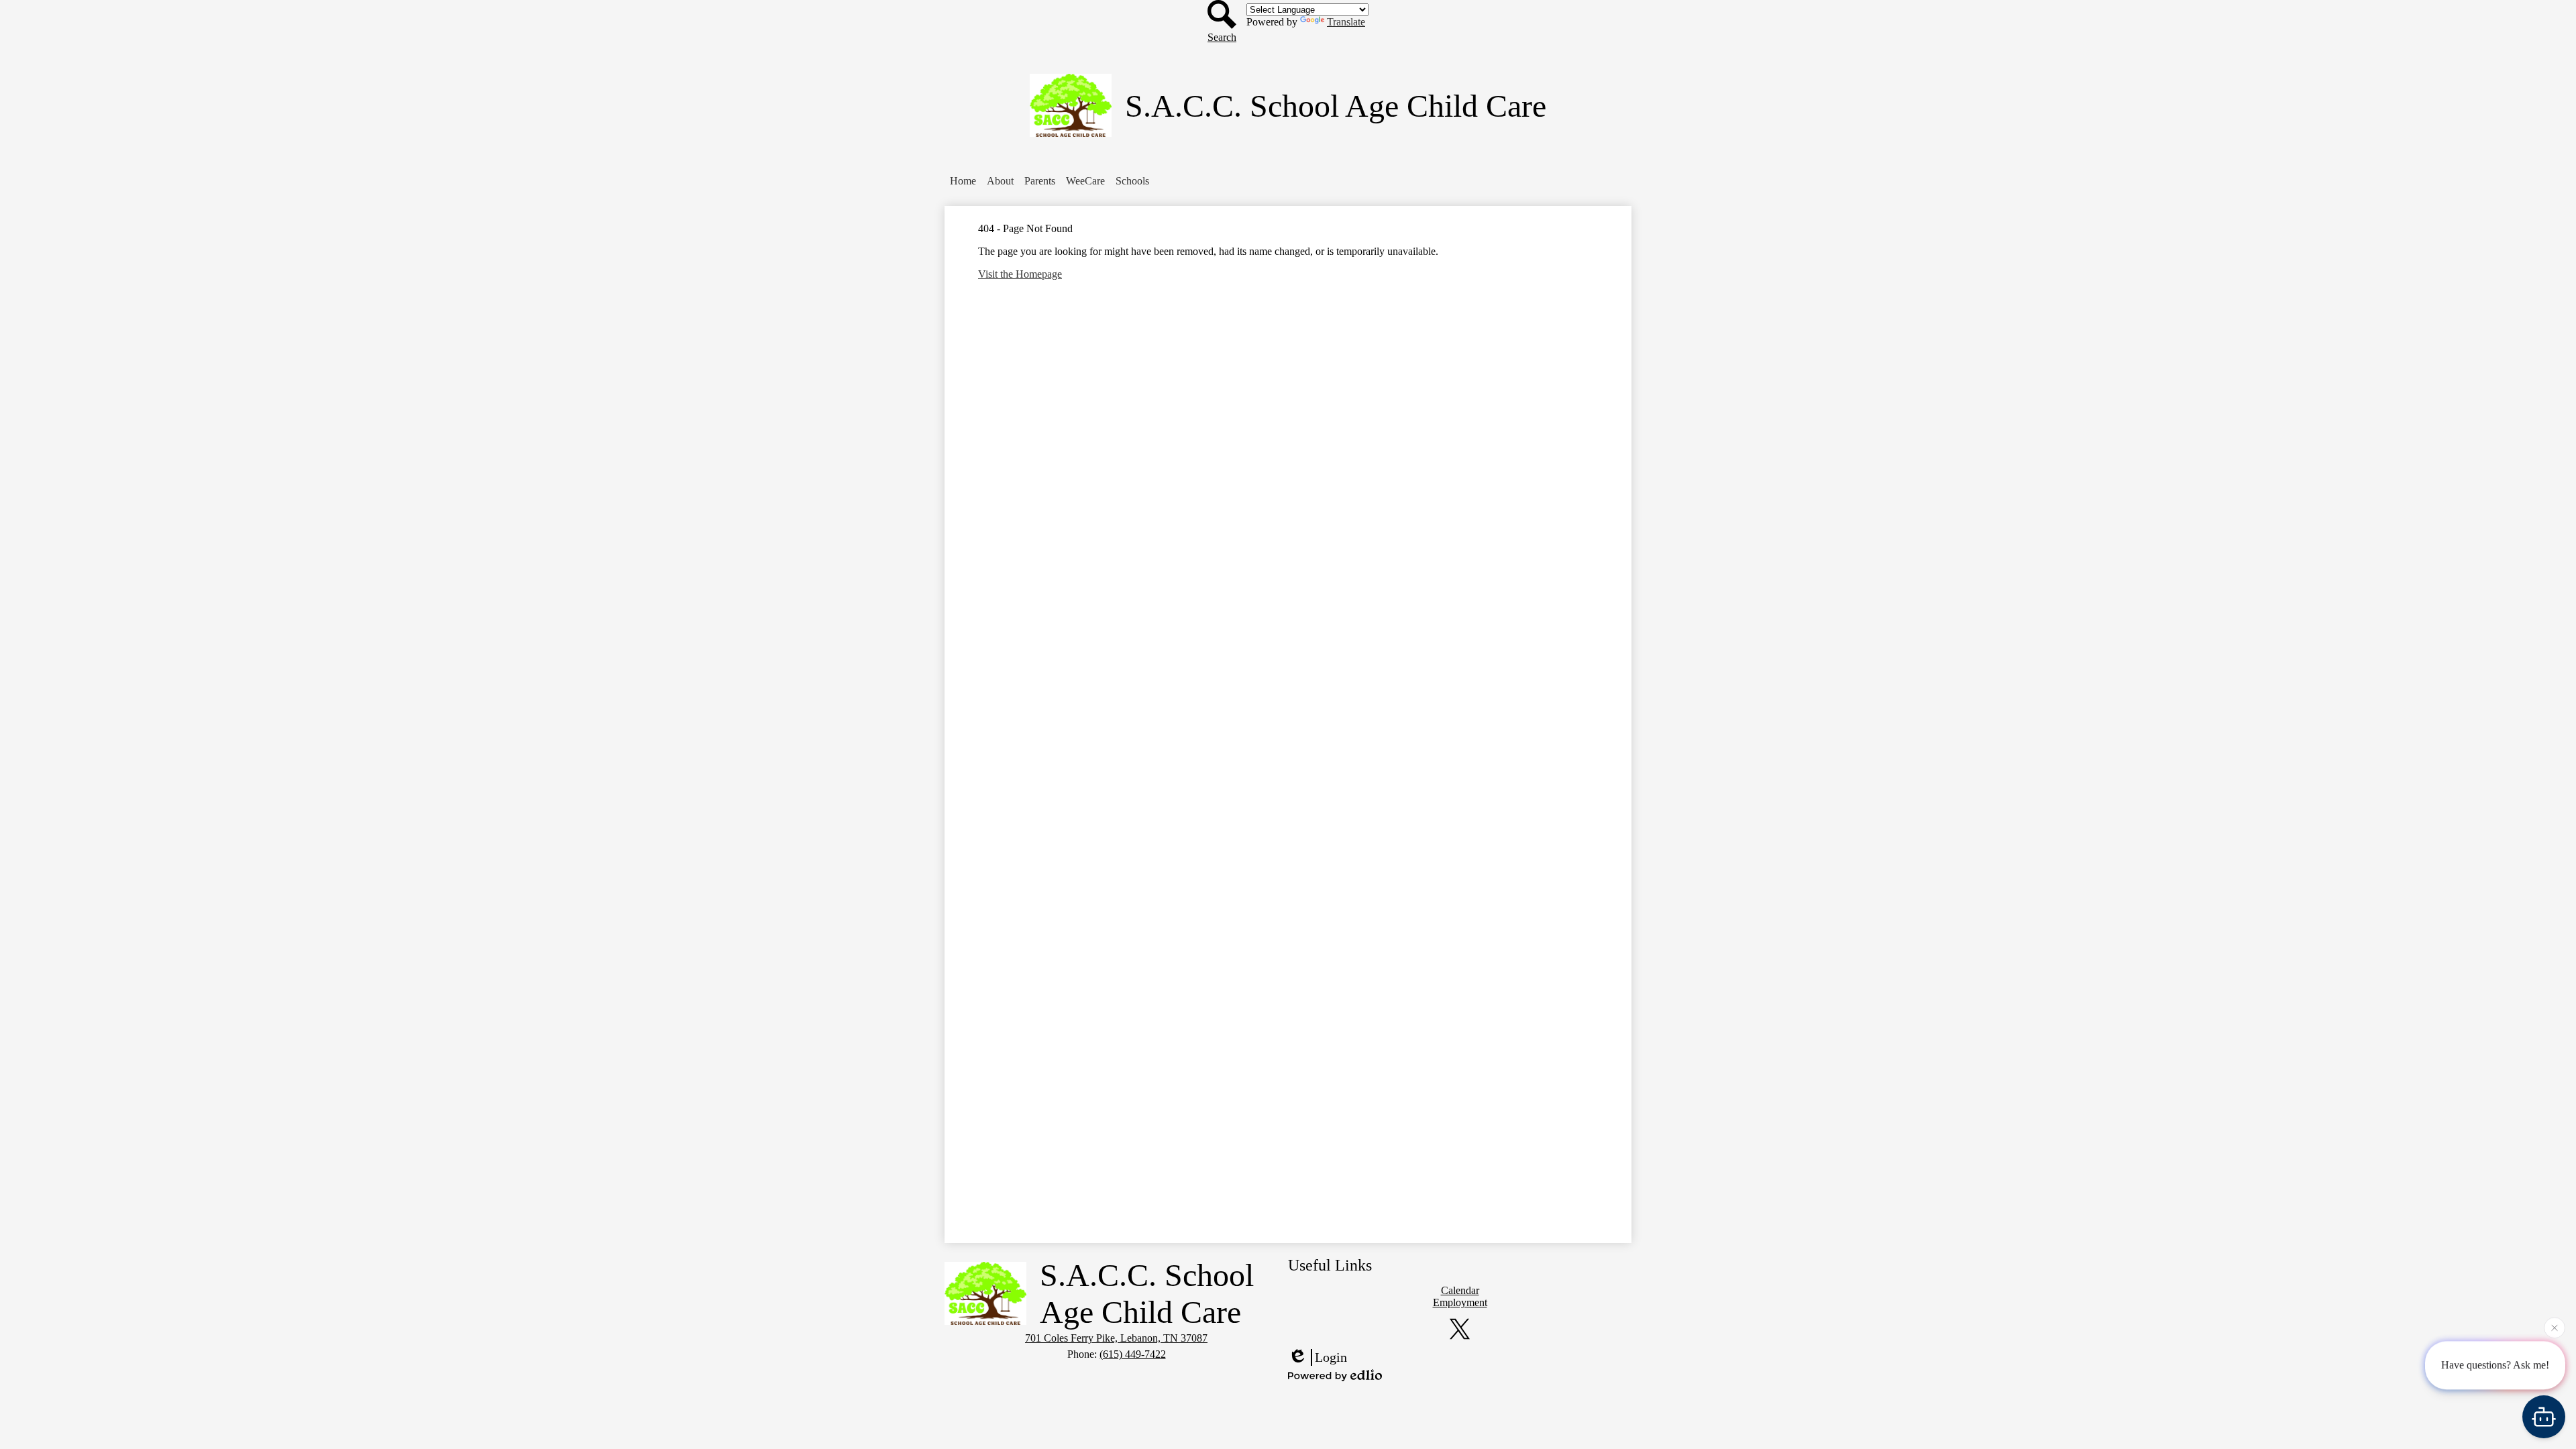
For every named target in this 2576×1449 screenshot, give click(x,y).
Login (1331, 1357)
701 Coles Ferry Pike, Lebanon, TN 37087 (1116, 1338)
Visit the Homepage (1020, 274)
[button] (1000, 181)
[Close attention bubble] (2555, 1324)
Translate (1346, 22)
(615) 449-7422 (1133, 1354)
